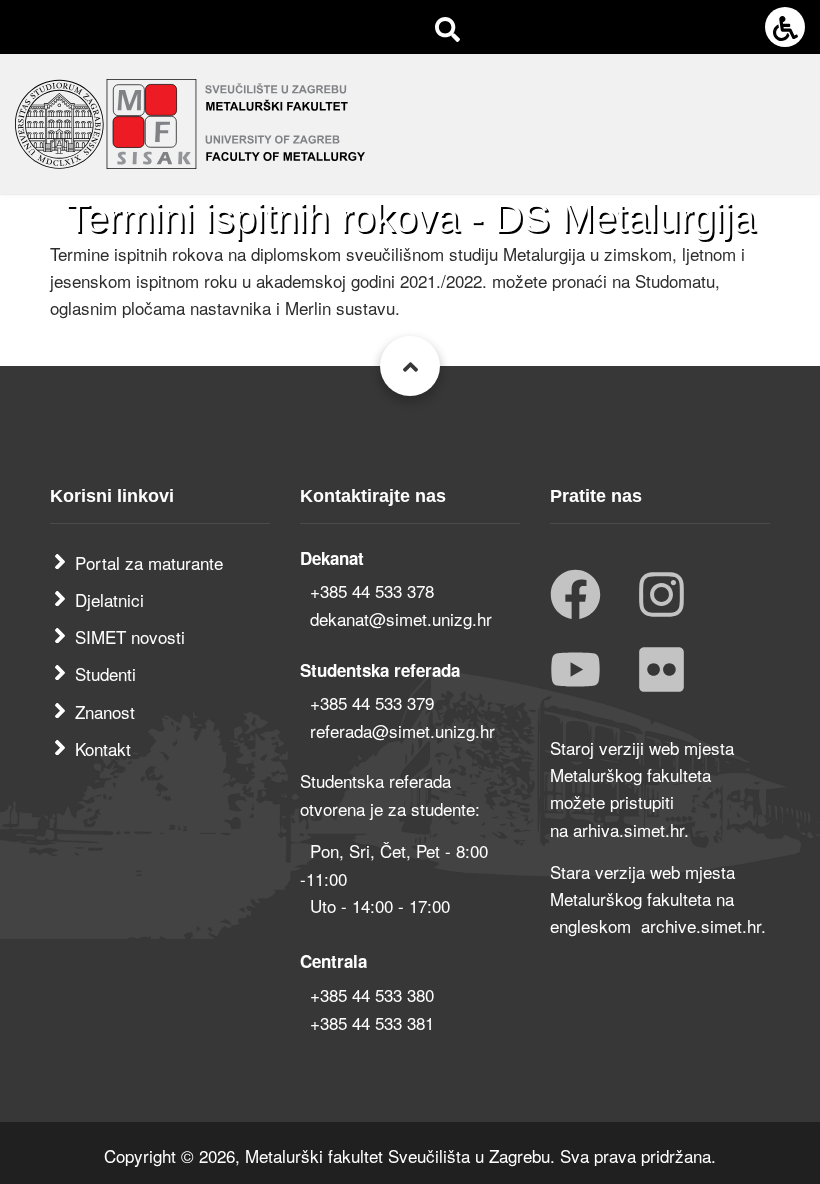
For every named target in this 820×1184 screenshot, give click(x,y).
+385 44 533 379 (372, 702)
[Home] (190, 120)
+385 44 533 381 (372, 1022)
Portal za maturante (149, 562)
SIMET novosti (130, 636)
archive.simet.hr (701, 925)
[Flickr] (661, 671)
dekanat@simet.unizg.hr (401, 618)
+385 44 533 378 (372, 590)
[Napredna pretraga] (447, 28)
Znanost (105, 711)
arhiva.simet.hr (628, 829)
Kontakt (103, 748)
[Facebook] (575, 596)
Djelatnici (109, 599)
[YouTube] (575, 671)
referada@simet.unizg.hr (402, 730)
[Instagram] (661, 596)
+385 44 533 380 (372, 994)
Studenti (105, 673)
